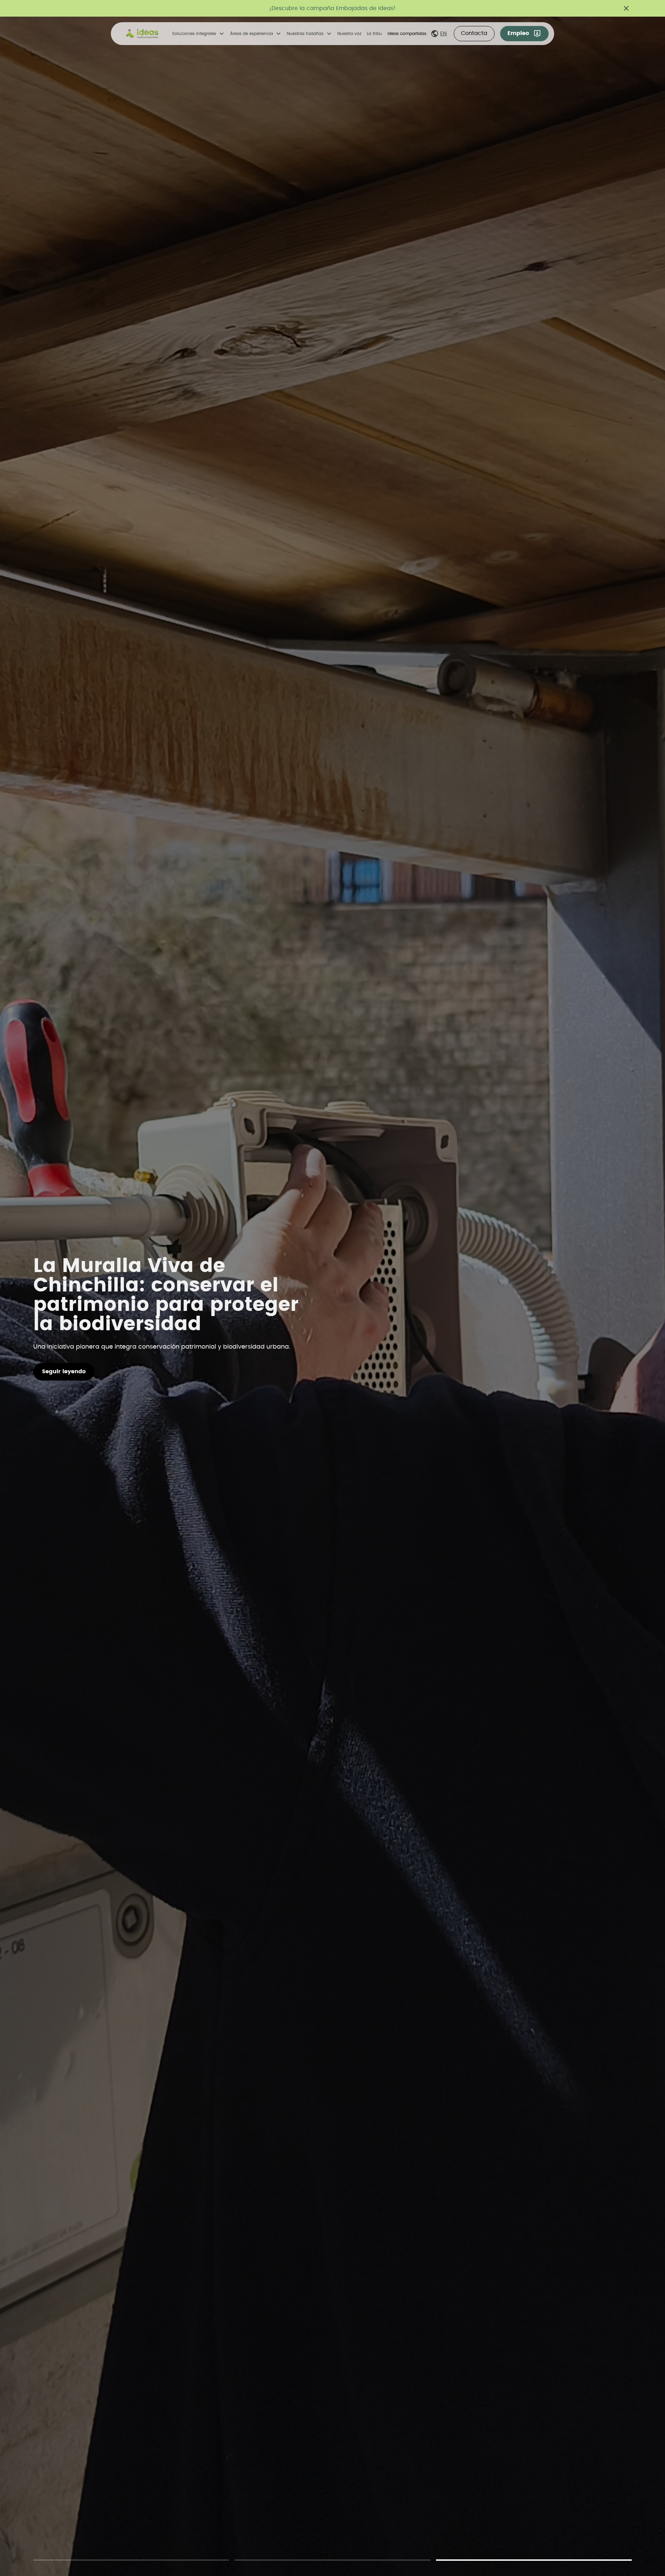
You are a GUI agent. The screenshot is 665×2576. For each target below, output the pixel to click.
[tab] (131, 2559)
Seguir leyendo (64, 1372)
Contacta (474, 33)
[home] (142, 34)
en (444, 34)
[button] (198, 34)
